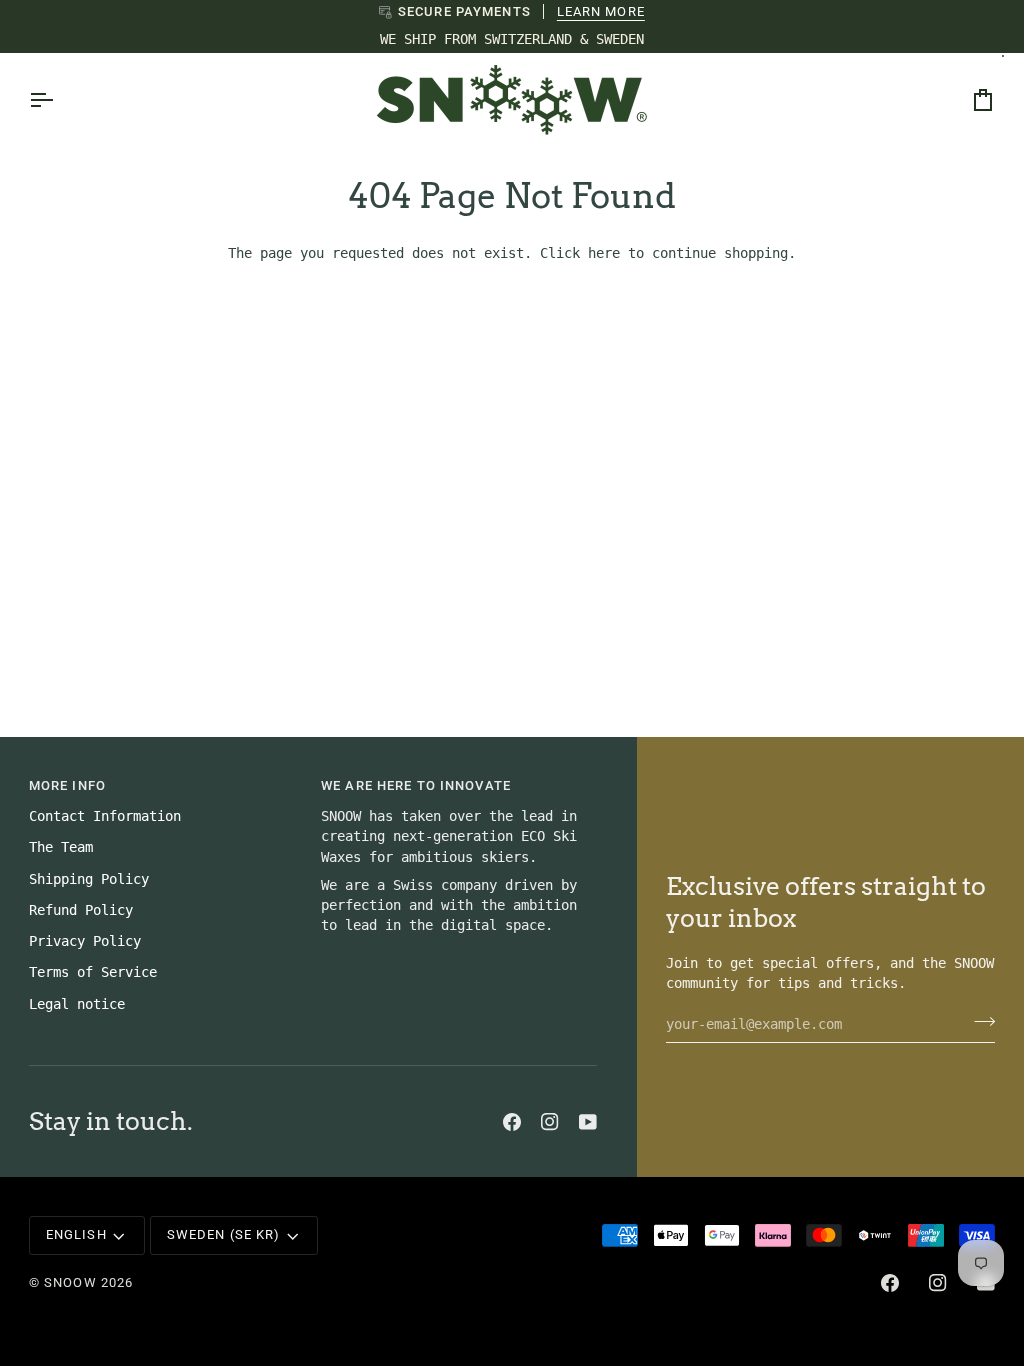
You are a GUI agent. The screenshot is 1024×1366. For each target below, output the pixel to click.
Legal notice (77, 1004)
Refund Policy (81, 910)
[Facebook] (512, 1122)
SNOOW (70, 1282)
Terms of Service (93, 972)
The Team (61, 847)
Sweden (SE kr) (224, 1234)
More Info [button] (67, 785)
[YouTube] (588, 1122)
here (604, 253)
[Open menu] (59, 99)
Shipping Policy (89, 879)
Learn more (601, 11)
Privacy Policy (85, 941)
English (76, 1234)
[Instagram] (550, 1122)
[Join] (978, 1021)
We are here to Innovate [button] (416, 785)
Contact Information (105, 816)
